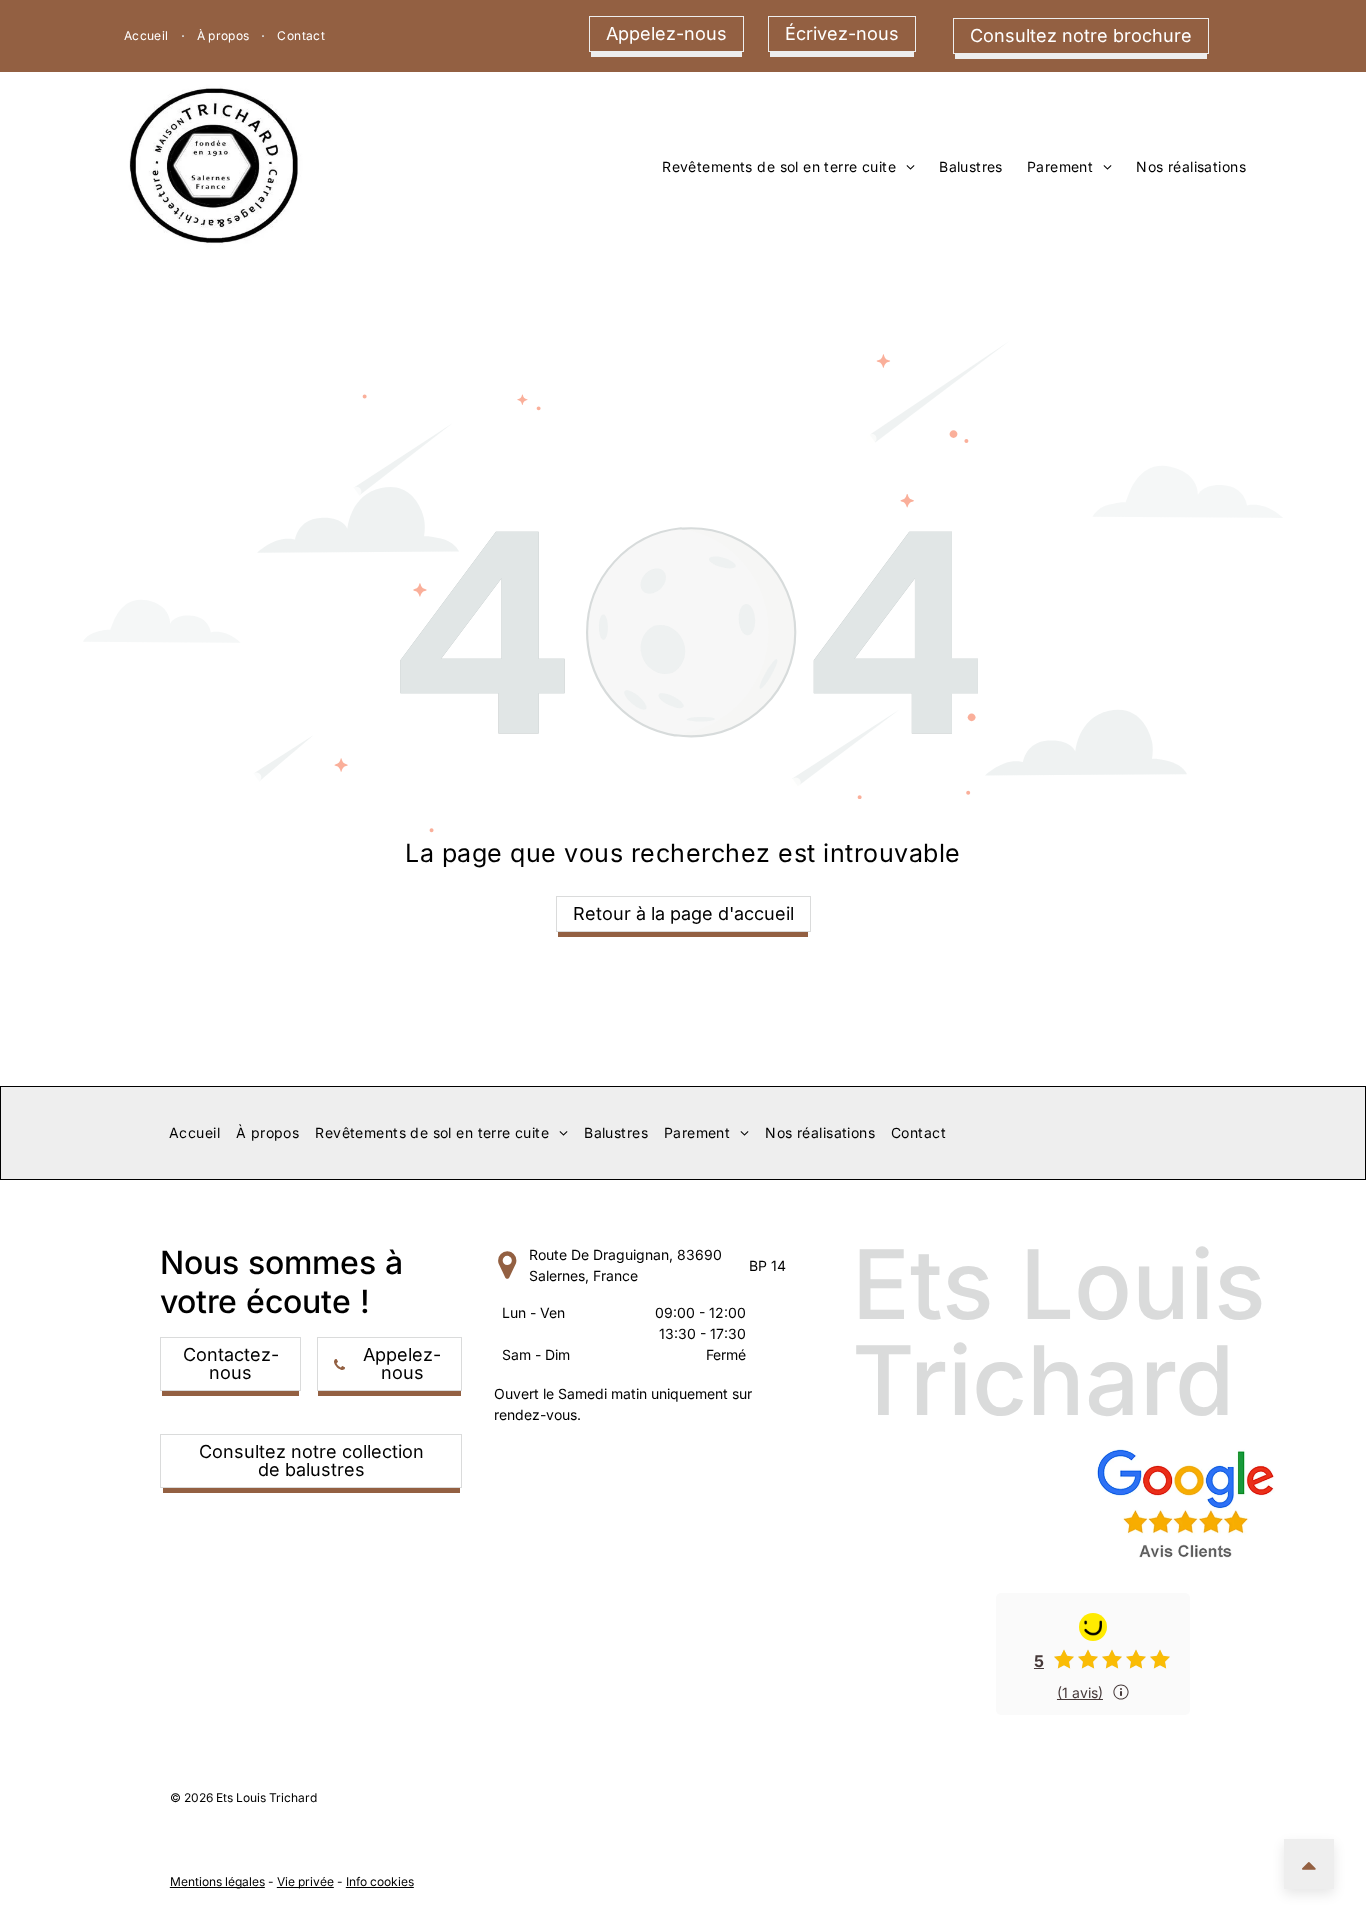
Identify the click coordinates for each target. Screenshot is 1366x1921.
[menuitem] (148, 36)
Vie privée (305, 1881)
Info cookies (380, 1881)
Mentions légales (217, 1881)
